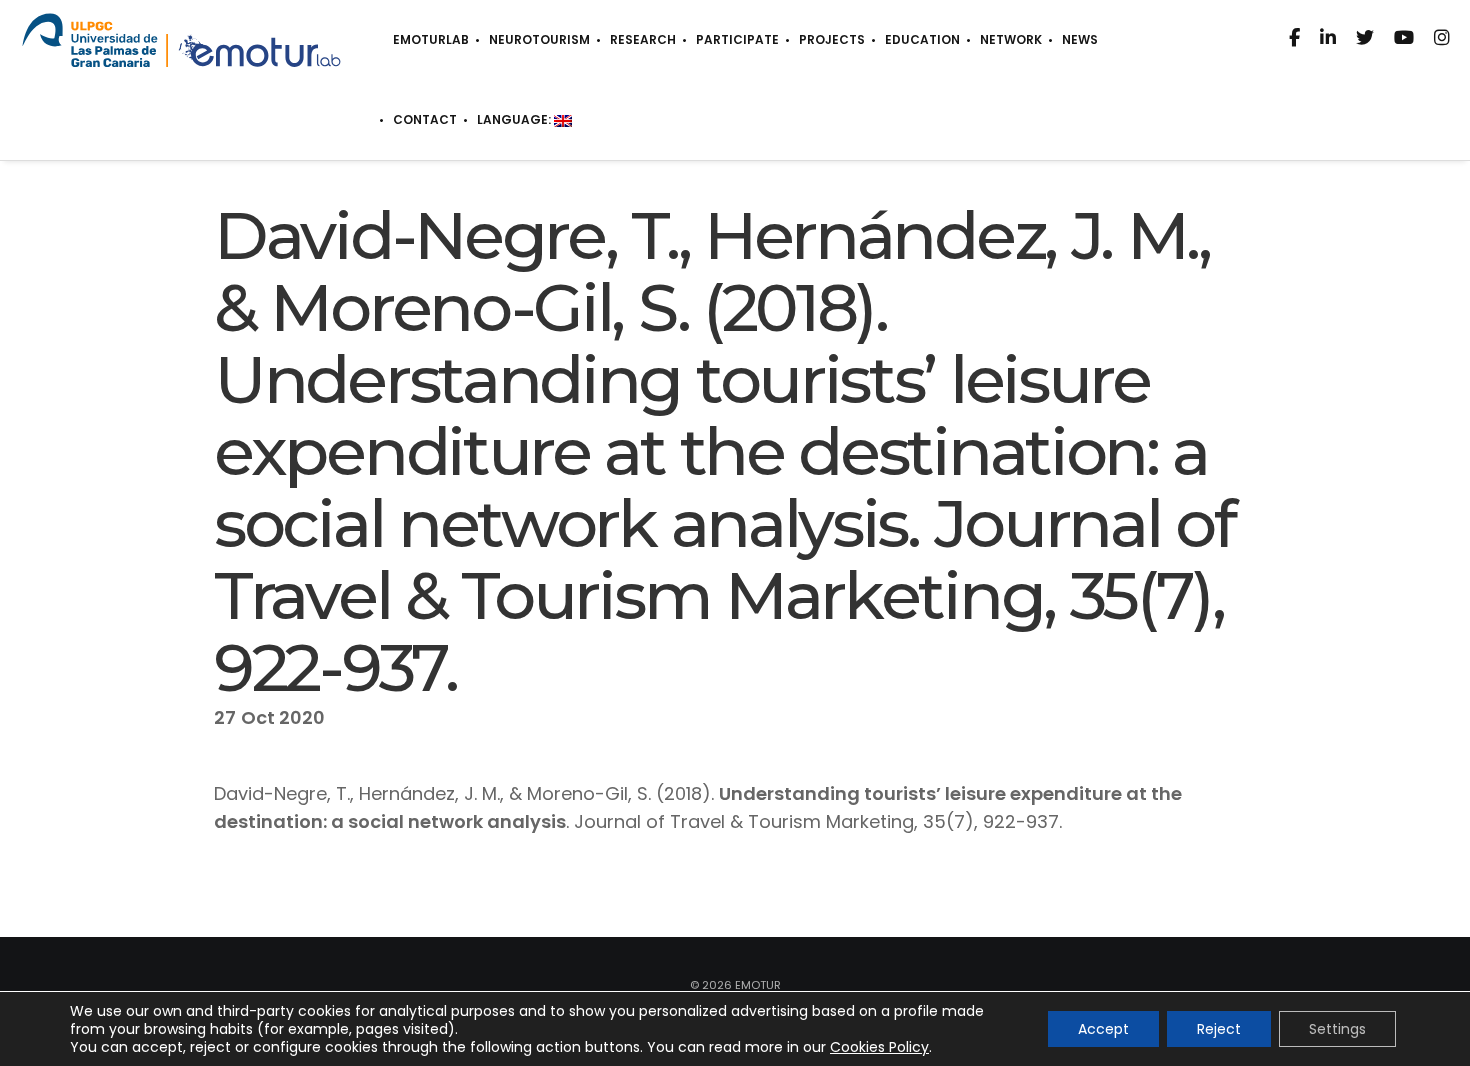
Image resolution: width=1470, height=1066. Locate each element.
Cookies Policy (879, 1047)
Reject (1219, 1029)
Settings (1337, 1029)
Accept (1103, 1029)
